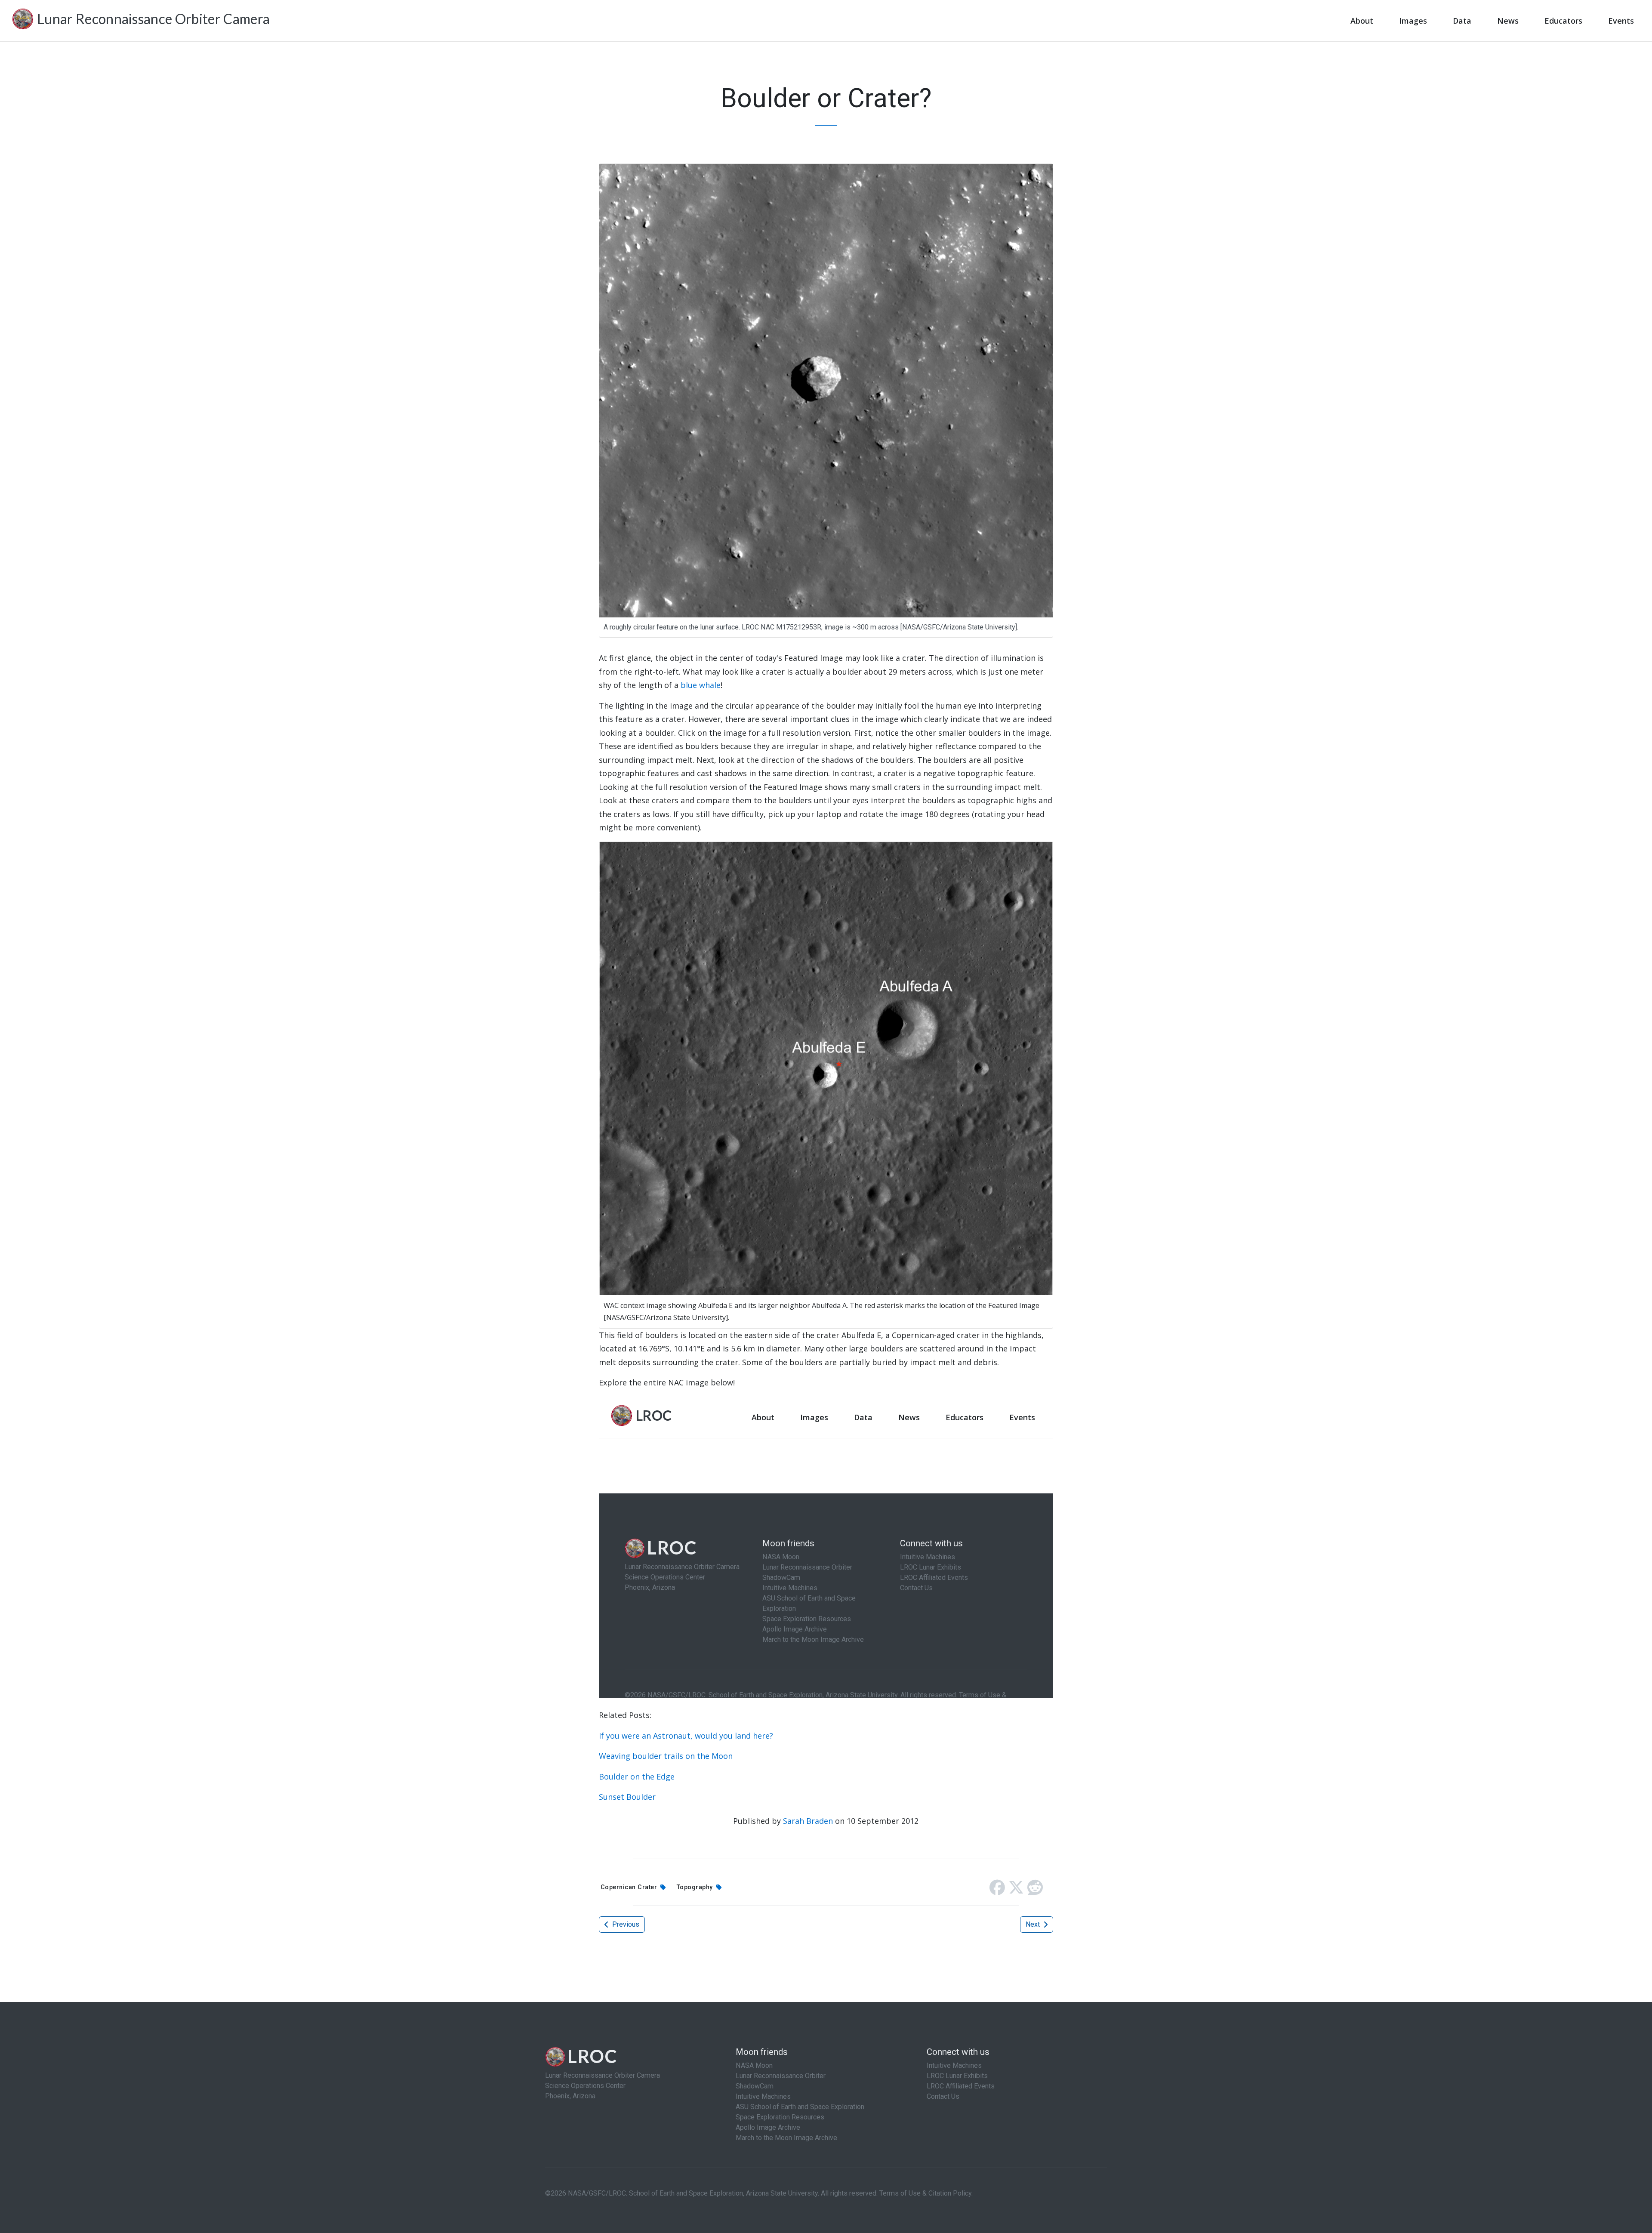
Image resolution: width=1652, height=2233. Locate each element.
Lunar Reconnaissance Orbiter (781, 2076)
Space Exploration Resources (780, 2117)
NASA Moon (754, 2065)
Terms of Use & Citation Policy (925, 2193)
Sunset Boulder (627, 1797)
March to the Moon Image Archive (786, 2138)
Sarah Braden (808, 1821)
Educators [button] (1563, 21)
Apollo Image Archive (768, 2127)
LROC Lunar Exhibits (957, 2076)
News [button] (1508, 21)
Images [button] (1413, 21)
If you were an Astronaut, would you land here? (686, 1736)
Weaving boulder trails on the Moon (666, 1756)
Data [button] (1462, 21)
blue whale (701, 685)
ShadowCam (755, 2086)
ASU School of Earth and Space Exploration (800, 2107)
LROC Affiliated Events (961, 2086)
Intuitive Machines (763, 2096)
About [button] (1362, 21)
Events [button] (1621, 21)
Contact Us (943, 2096)
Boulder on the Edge (637, 1777)
